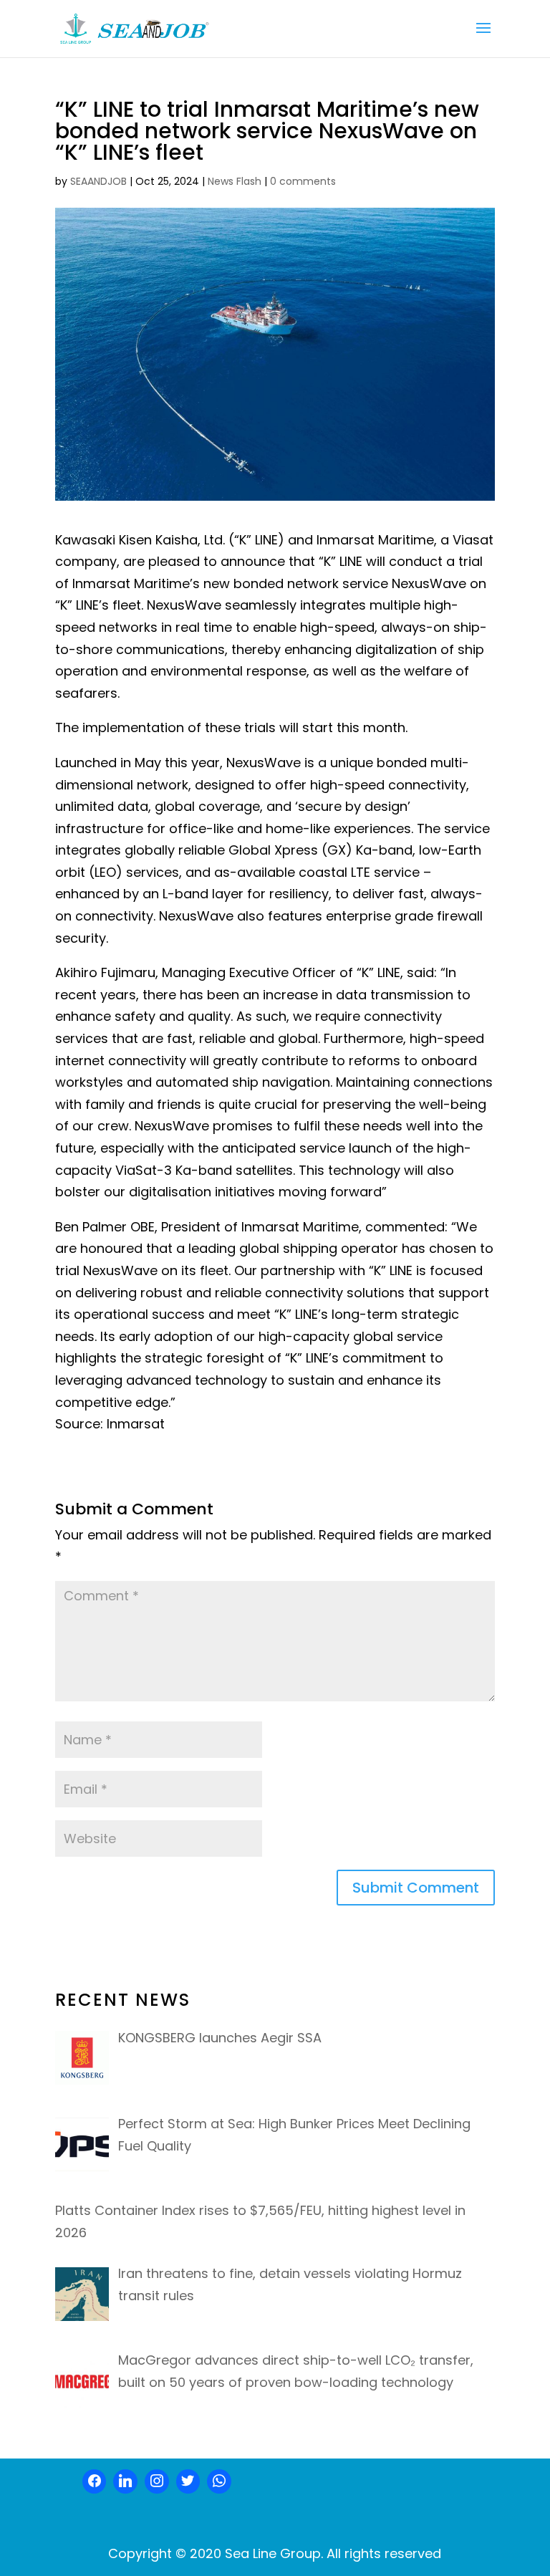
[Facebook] (95, 2481)
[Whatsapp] (219, 2481)
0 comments (303, 181)
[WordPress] (188, 2481)
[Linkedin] (125, 2481)
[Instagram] (157, 2481)
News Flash (235, 181)
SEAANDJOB (98, 181)
